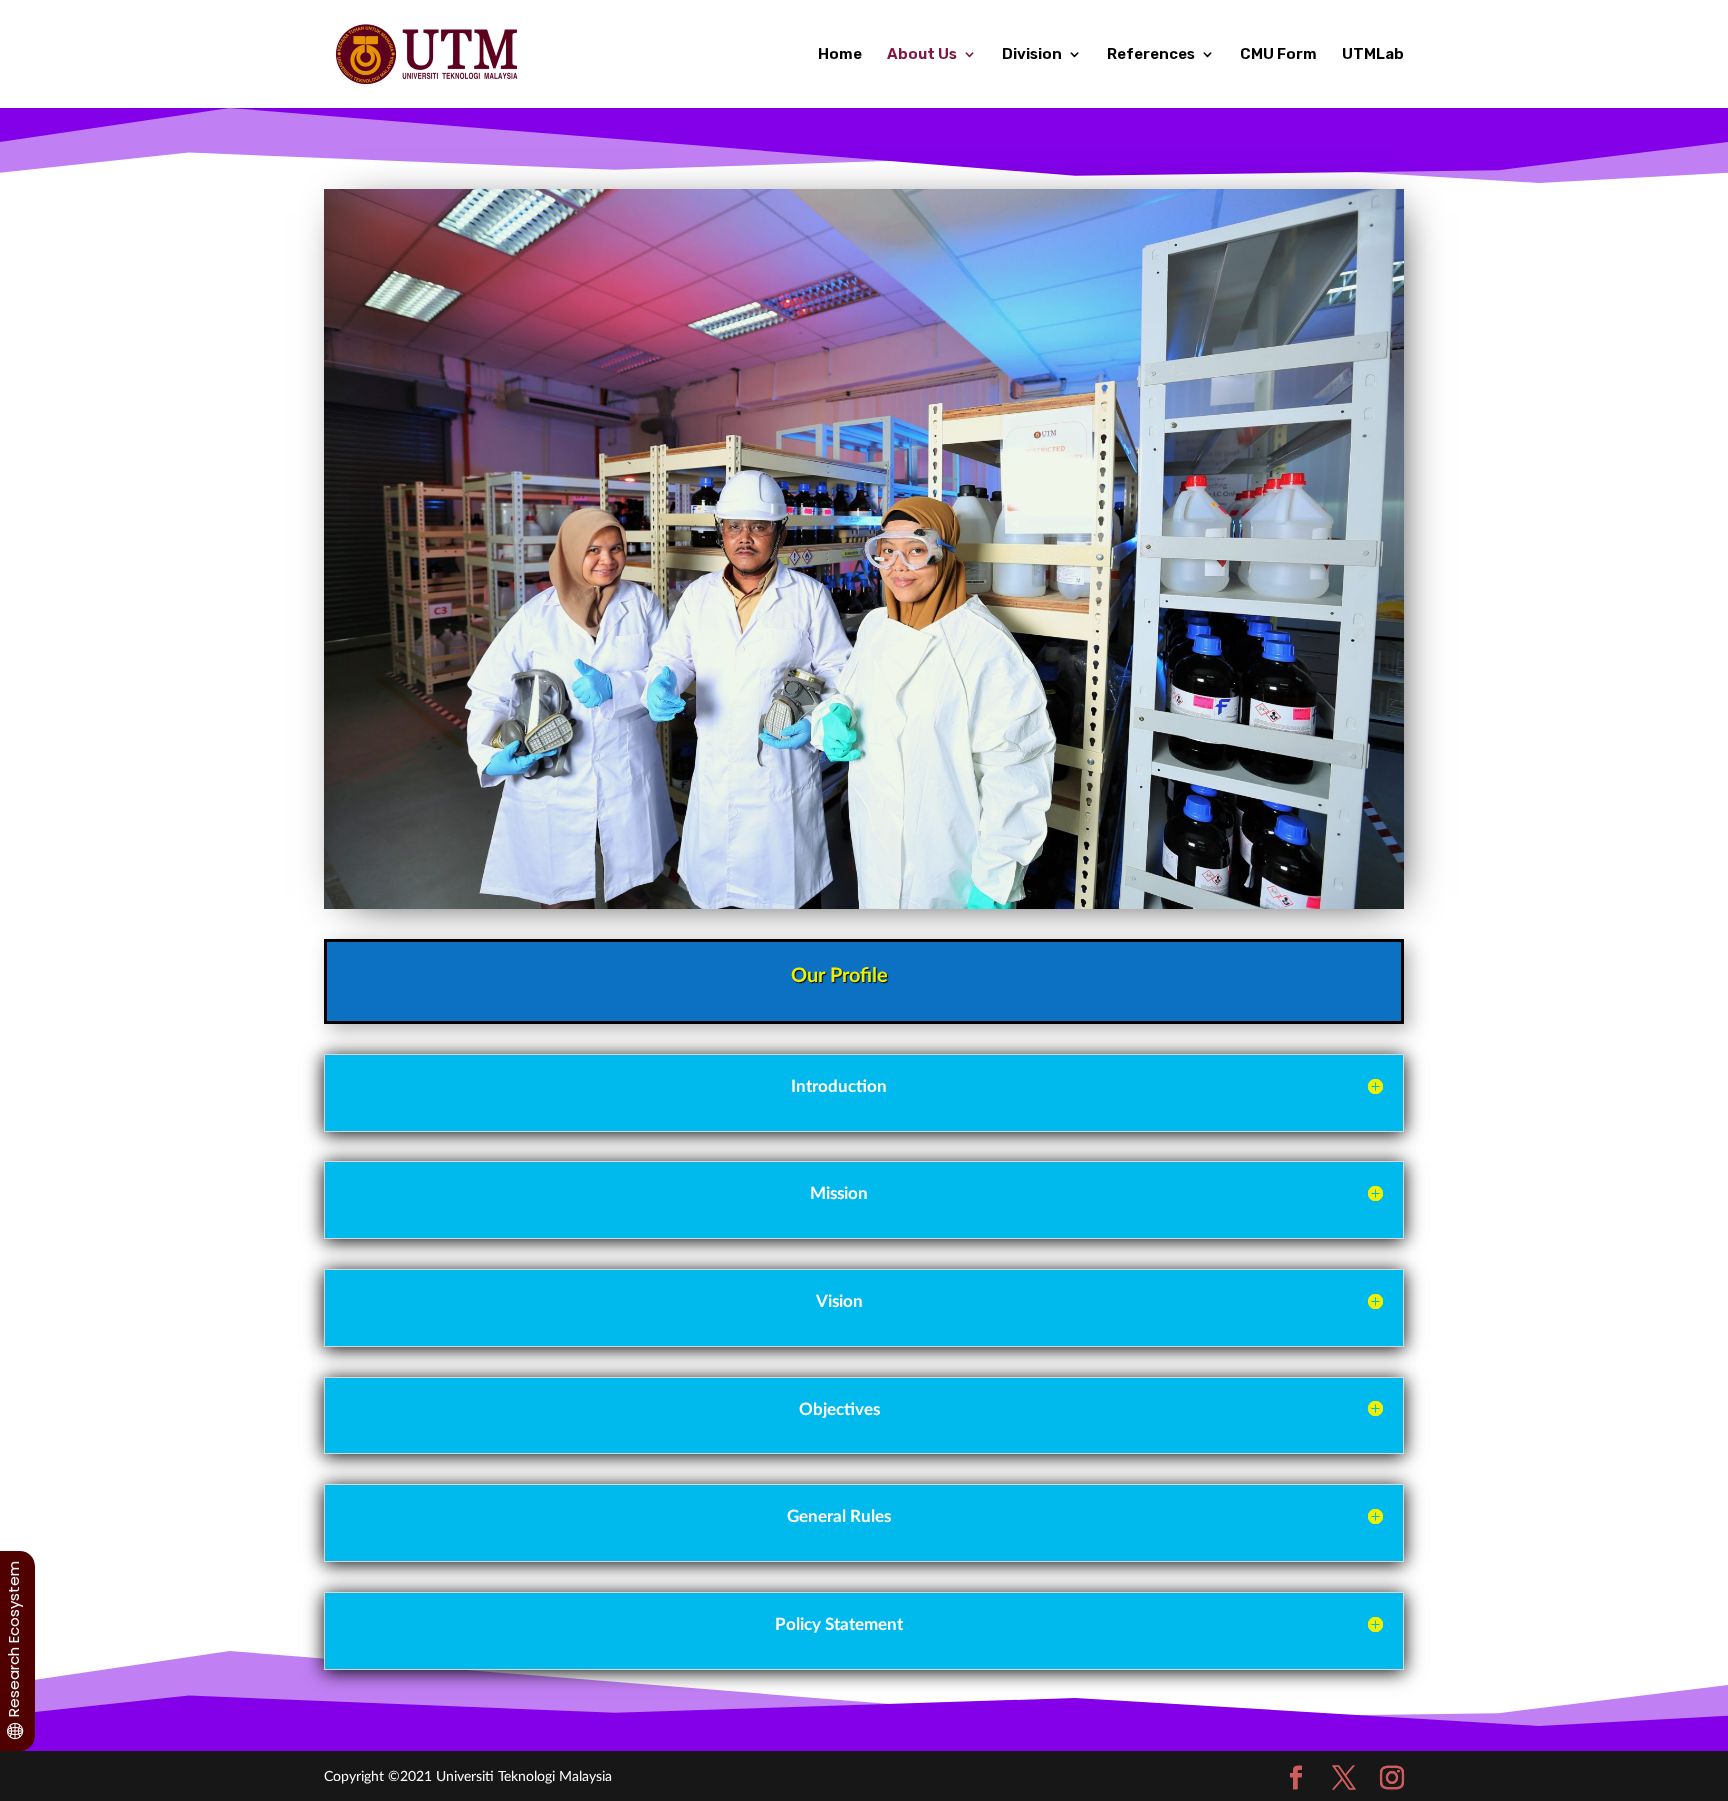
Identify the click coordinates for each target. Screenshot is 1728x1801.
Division (1032, 55)
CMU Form (1278, 55)
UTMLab (1373, 55)
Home (840, 55)
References (1151, 55)
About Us (922, 55)
